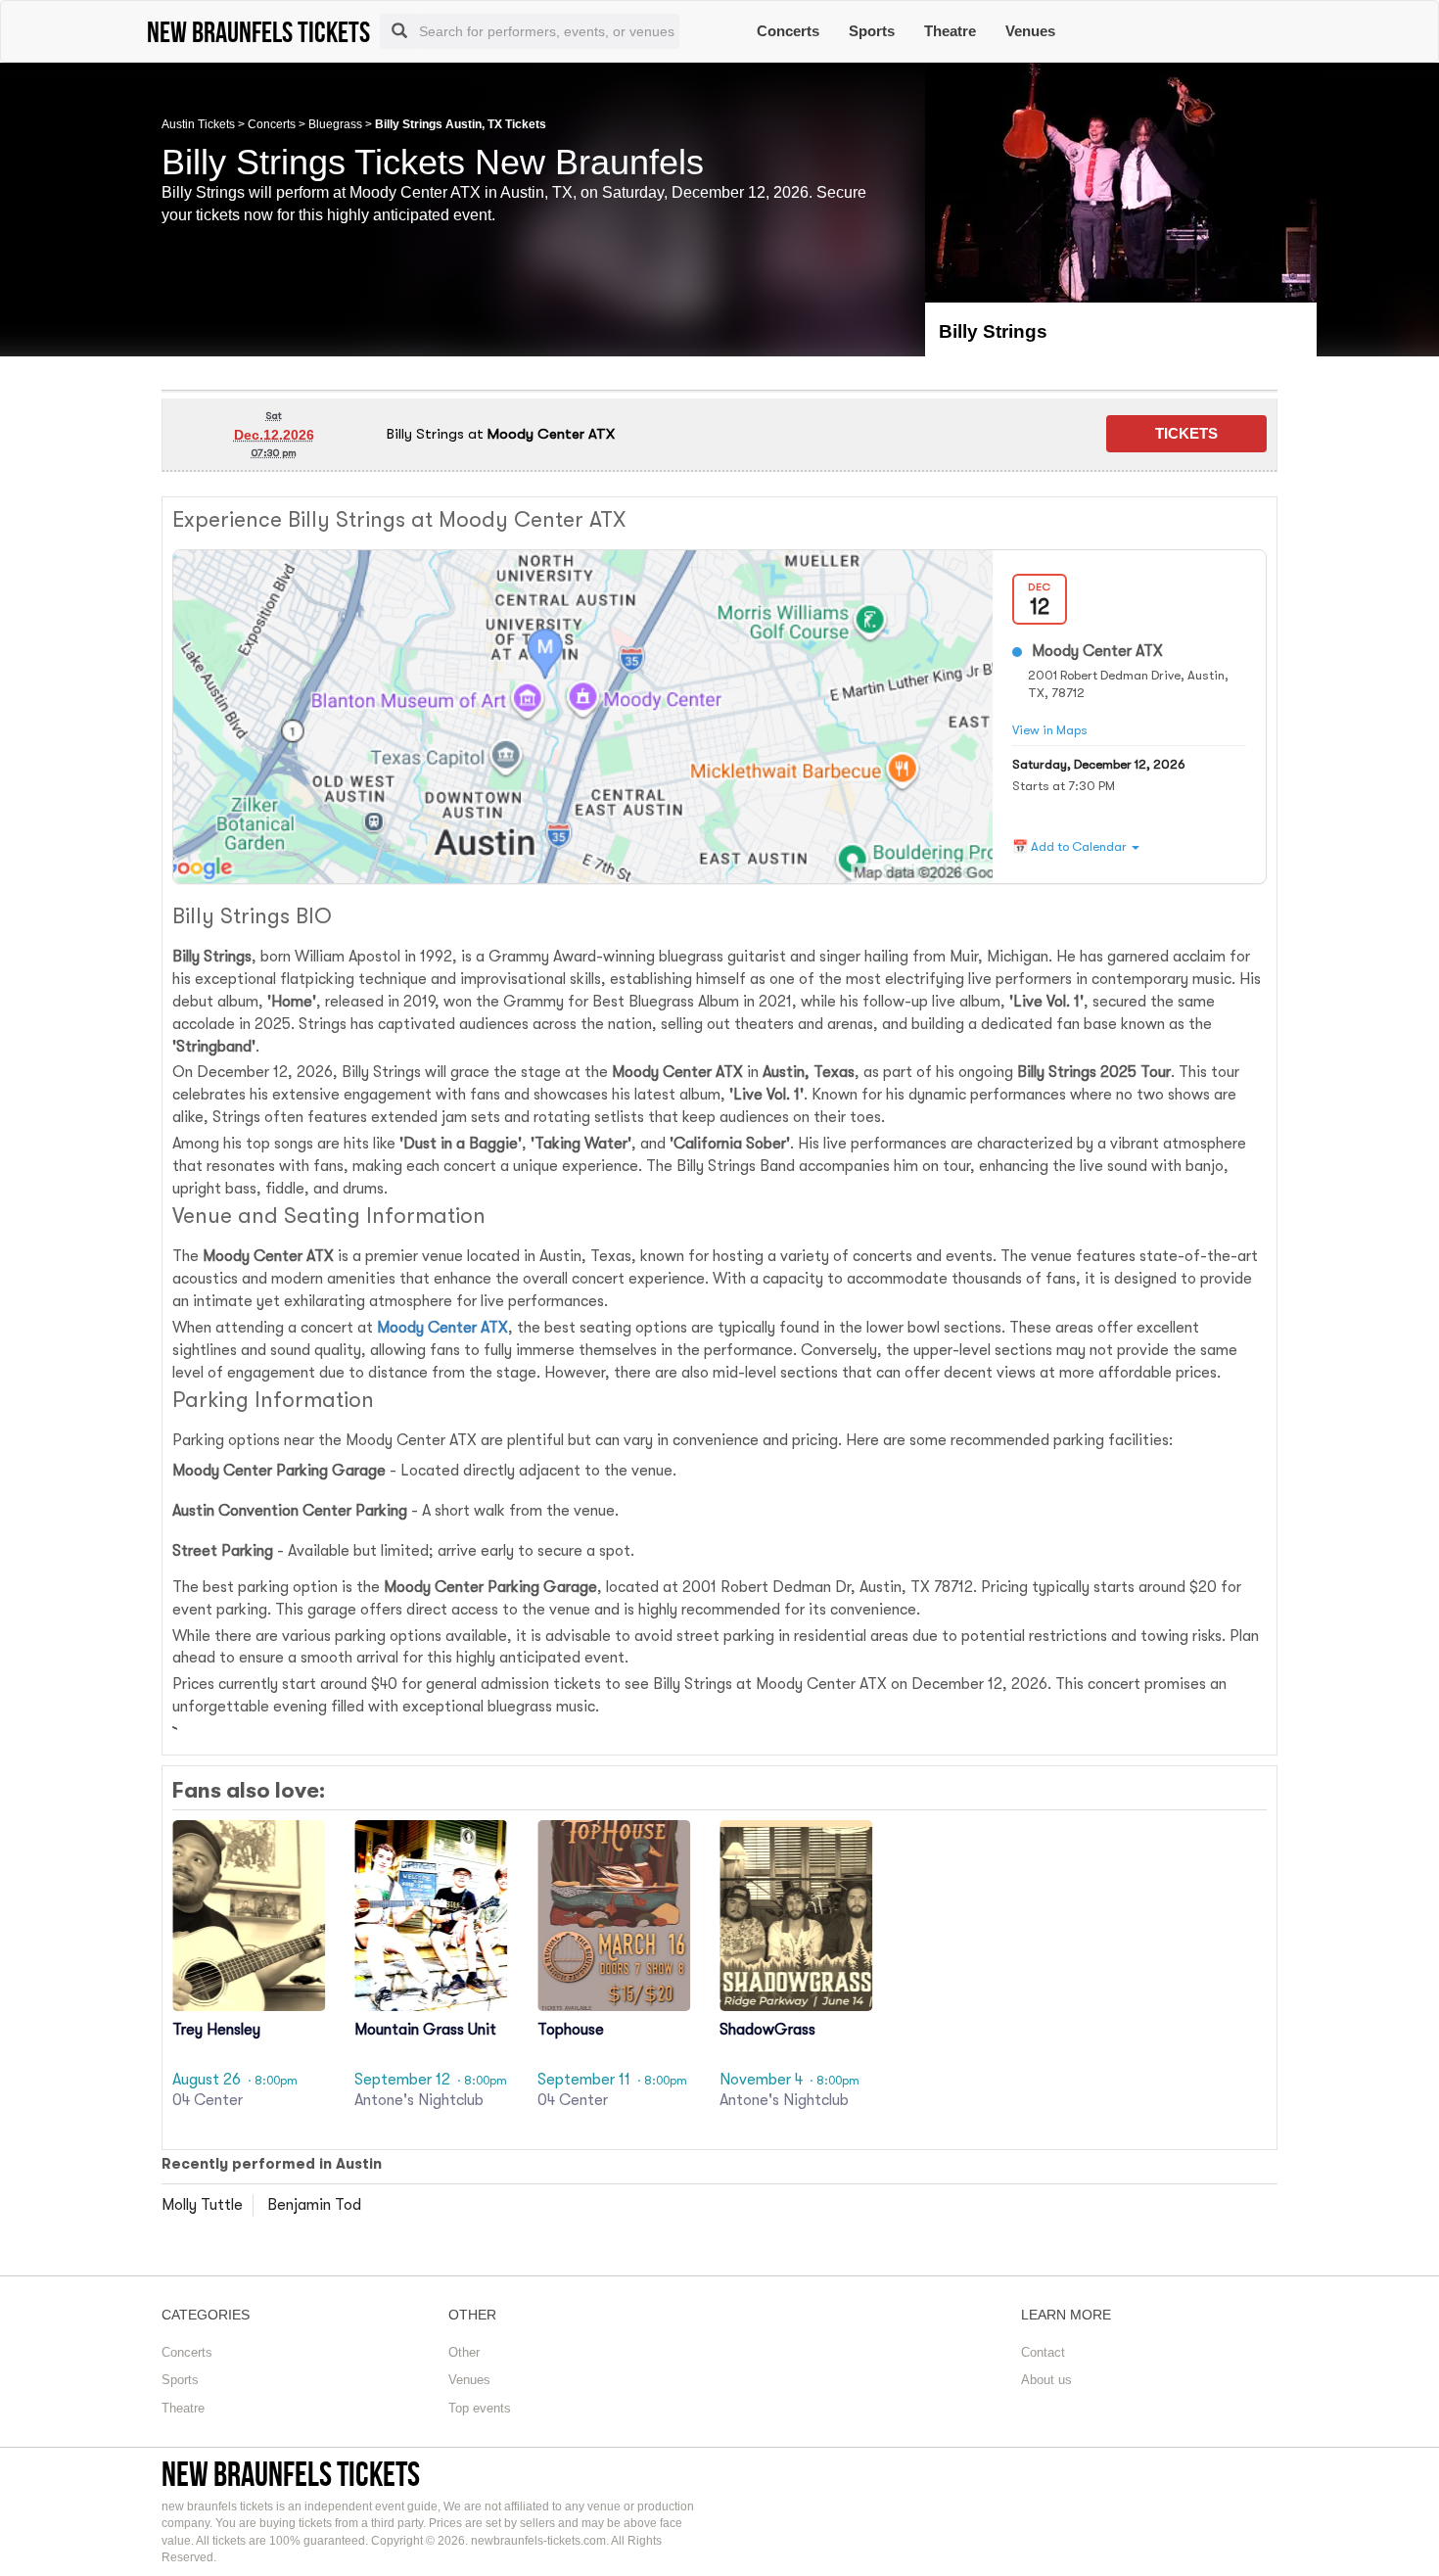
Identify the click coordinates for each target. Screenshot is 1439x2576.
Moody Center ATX (442, 1328)
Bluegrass (335, 124)
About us (1046, 2380)
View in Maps (1050, 730)
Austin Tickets (198, 124)
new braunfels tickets (291, 2474)
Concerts (788, 31)
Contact (1043, 2352)
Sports (872, 31)
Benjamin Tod (314, 2205)
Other (464, 2352)
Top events (480, 2408)
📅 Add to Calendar (1071, 846)
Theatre (950, 31)
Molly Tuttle (202, 2205)
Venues (1030, 31)
